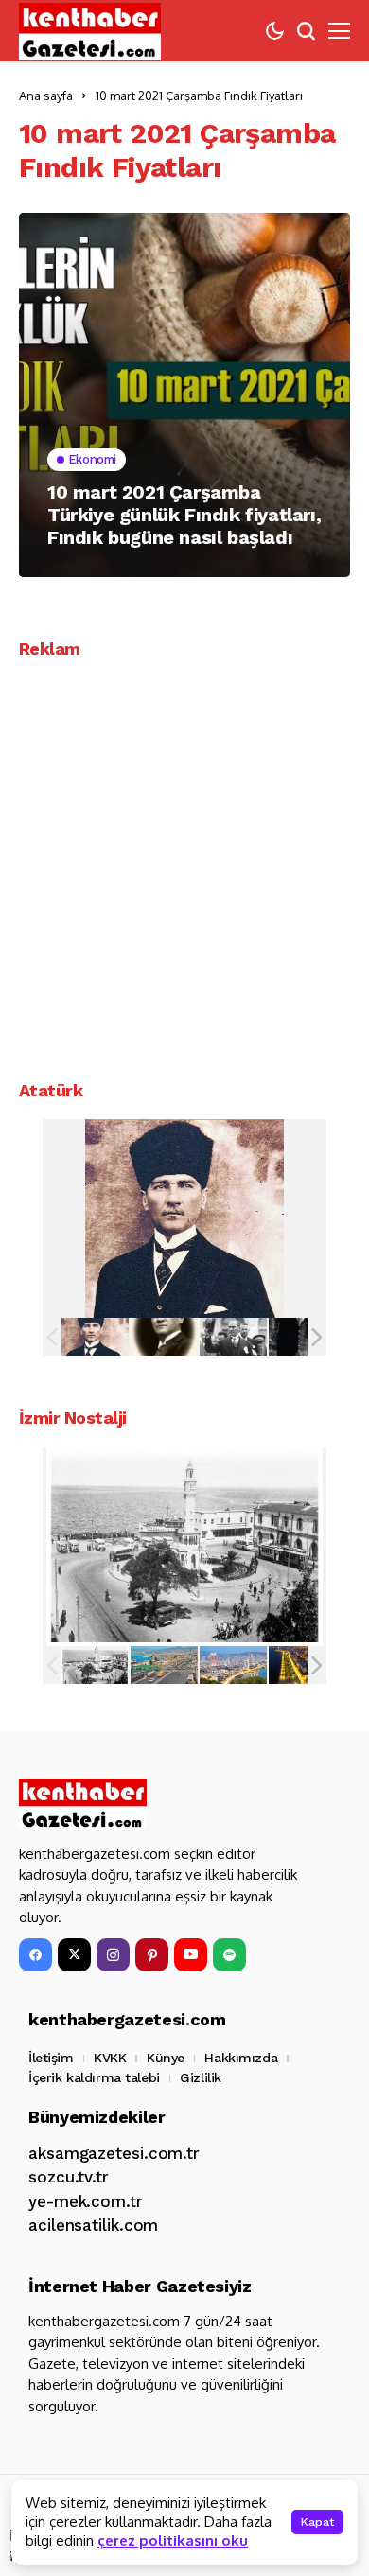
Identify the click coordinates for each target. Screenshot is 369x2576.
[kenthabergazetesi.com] (90, 31)
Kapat (317, 2522)
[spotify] (229, 1955)
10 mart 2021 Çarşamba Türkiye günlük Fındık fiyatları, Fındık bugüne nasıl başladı (184, 515)
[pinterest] (152, 1955)
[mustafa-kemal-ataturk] (95, 1337)
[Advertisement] (184, 863)
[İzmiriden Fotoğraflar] (95, 1665)
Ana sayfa (46, 96)
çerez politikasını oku (173, 2541)
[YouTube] (191, 1955)
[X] (74, 1955)
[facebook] (35, 1955)
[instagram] (113, 1955)
